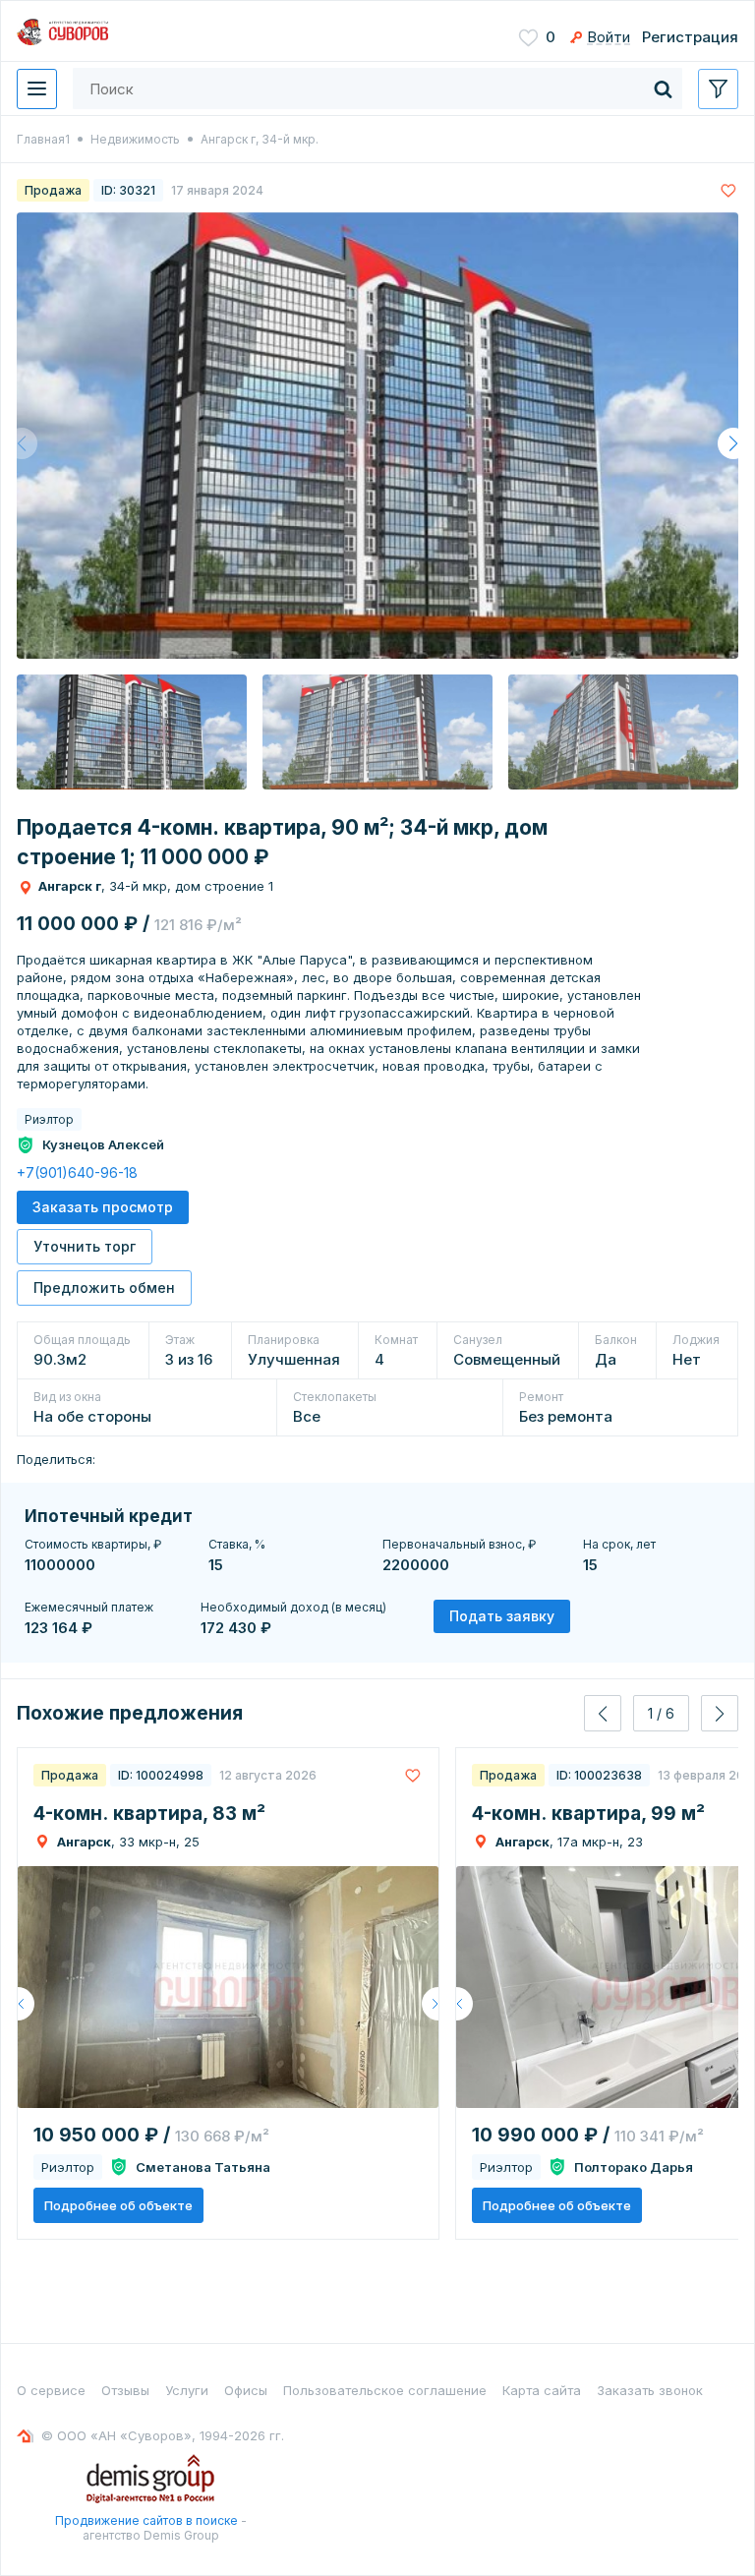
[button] (733, 443)
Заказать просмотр (103, 1207)
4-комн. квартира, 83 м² (149, 1814)
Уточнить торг (85, 1246)
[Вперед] (430, 2004)
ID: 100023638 (599, 1775)
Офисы (246, 2390)
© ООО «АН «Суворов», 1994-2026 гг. (163, 2435)
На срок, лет (619, 1544)
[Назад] (26, 2004)
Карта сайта (542, 2390)
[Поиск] (663, 88)
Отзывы (125, 2390)
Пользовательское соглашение (385, 2390)
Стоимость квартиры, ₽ (93, 1544)
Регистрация (690, 37)
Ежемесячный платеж (89, 1607)
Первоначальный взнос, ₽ (459, 1544)
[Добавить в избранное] (728, 190)
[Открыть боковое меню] (718, 89)
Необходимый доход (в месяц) (293, 1607)
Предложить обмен (104, 1288)
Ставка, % (237, 1544)
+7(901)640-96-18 (77, 1172)
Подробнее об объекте (118, 2205)
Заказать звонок (650, 2390)
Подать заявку (502, 1616)
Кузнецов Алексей (103, 1144)
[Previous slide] (603, 1713)
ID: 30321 (128, 190)
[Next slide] (720, 1713)
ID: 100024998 (161, 1775)
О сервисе (51, 2390)
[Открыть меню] (37, 89)
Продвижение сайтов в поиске (146, 2520)
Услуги (187, 2390)
